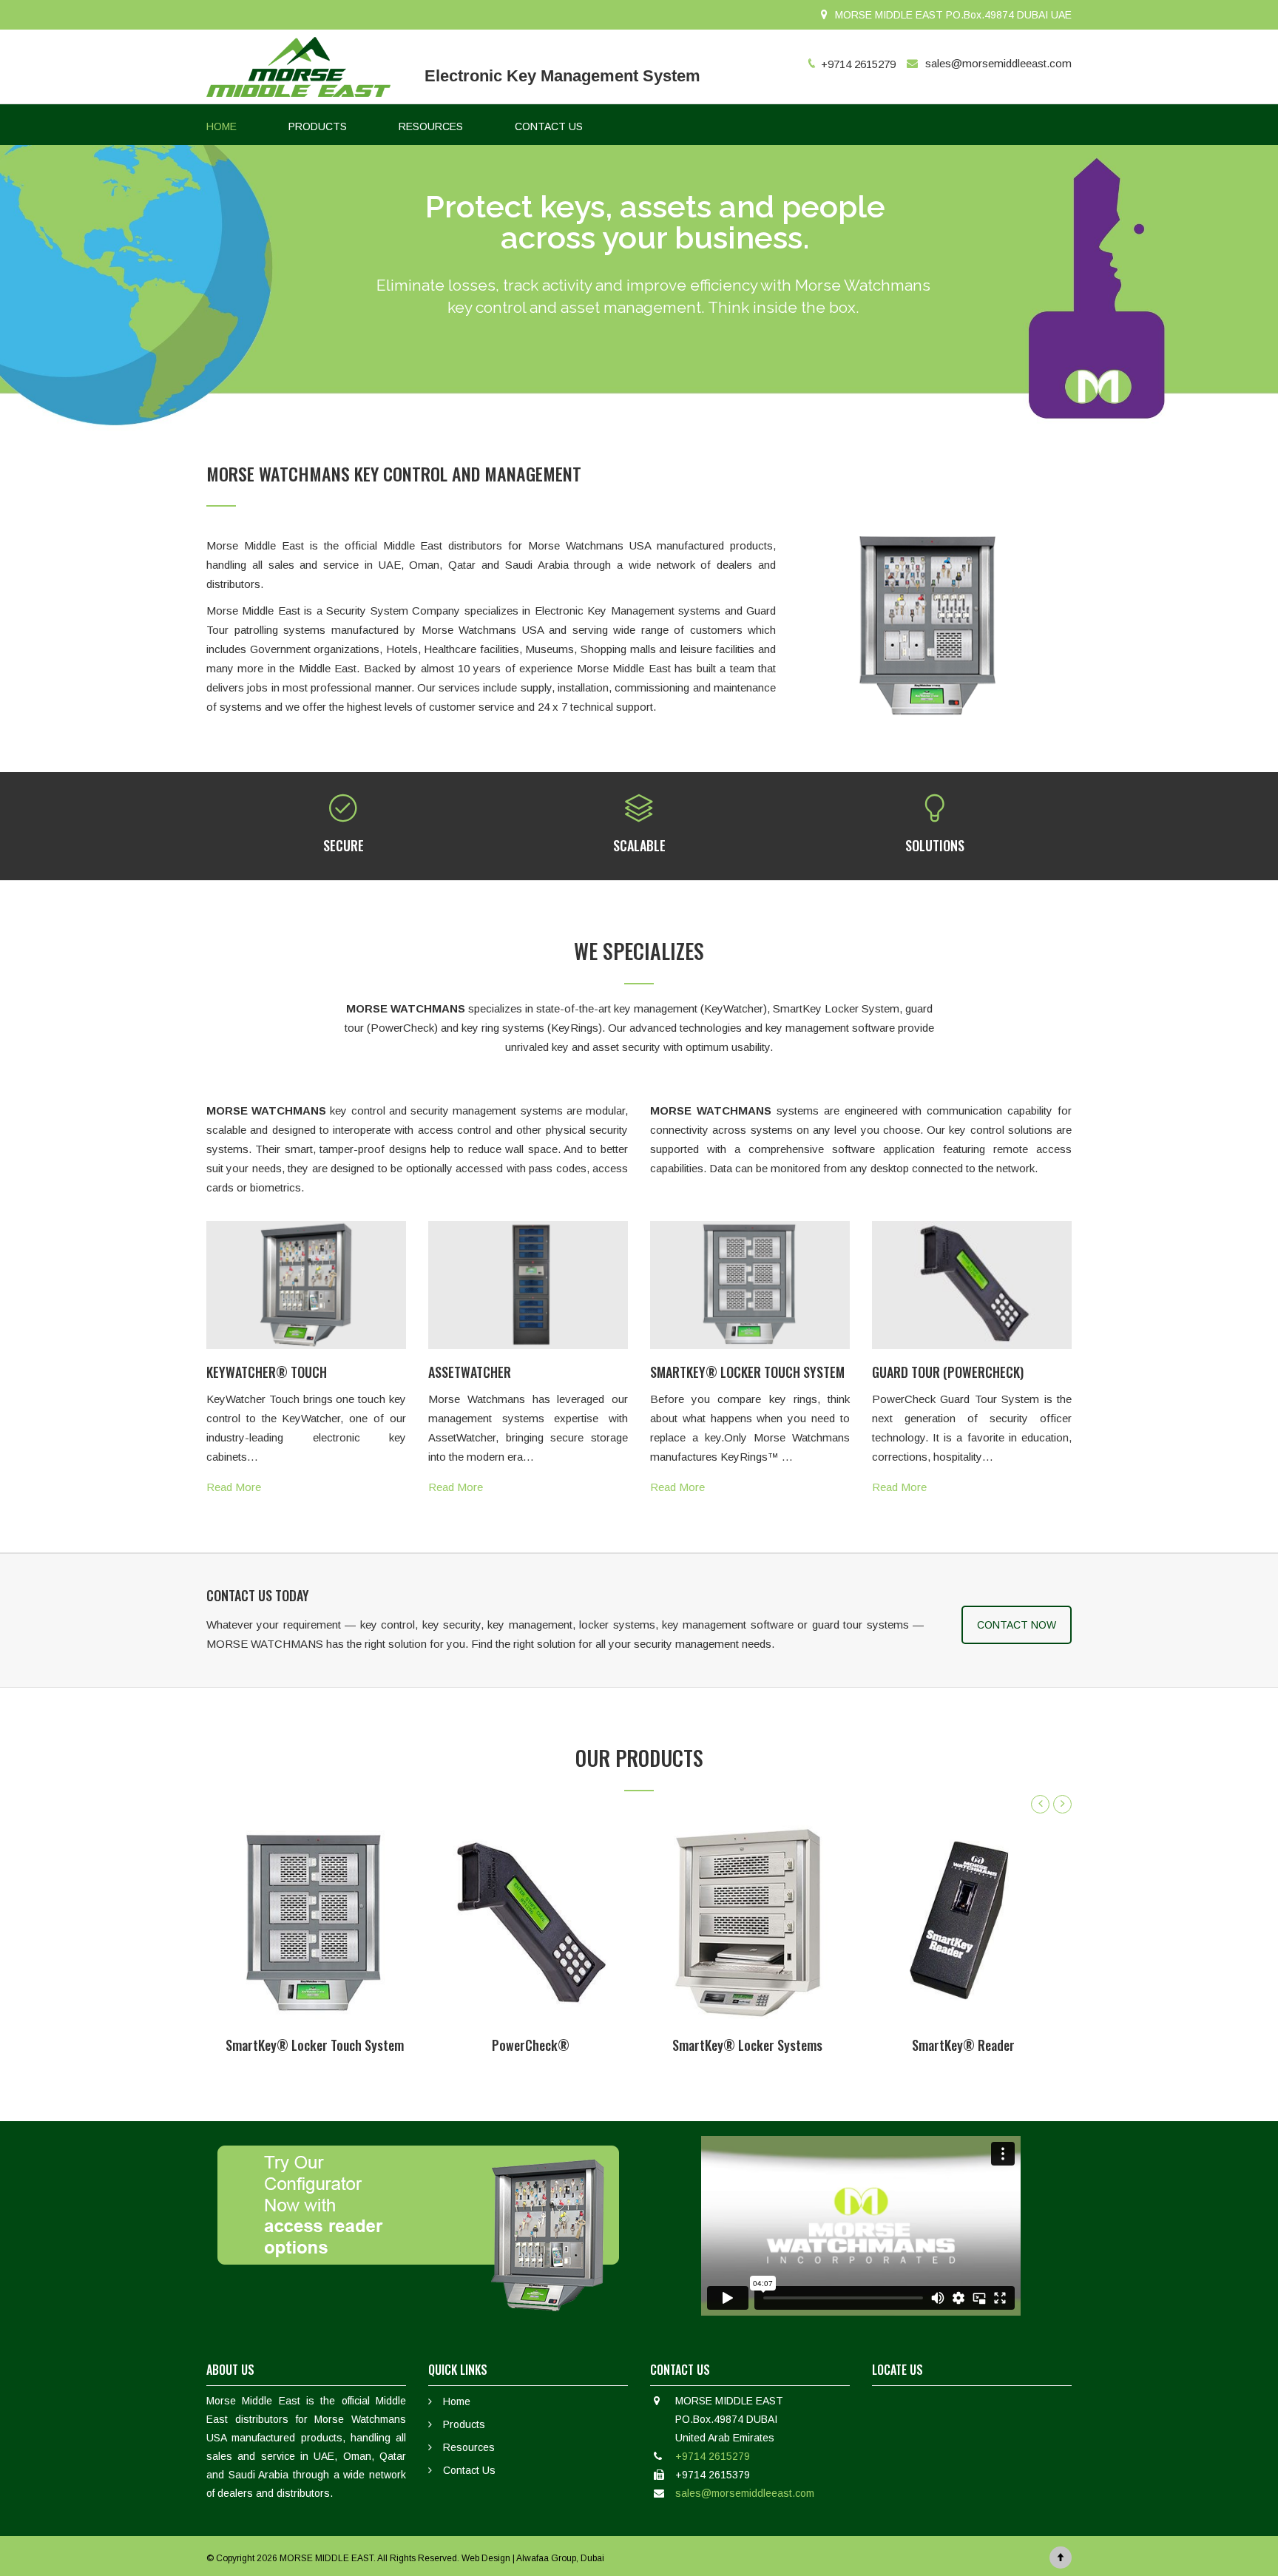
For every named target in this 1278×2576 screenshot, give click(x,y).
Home (457, 2401)
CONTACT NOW (1017, 1625)
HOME (222, 126)
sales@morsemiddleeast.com (998, 63)
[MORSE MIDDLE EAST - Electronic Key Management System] (299, 67)
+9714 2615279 (713, 2456)
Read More (234, 1487)
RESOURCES (431, 126)
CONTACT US (549, 126)
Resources (469, 2447)
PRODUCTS (318, 126)
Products (464, 2424)
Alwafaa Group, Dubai (560, 2558)
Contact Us (469, 2470)
